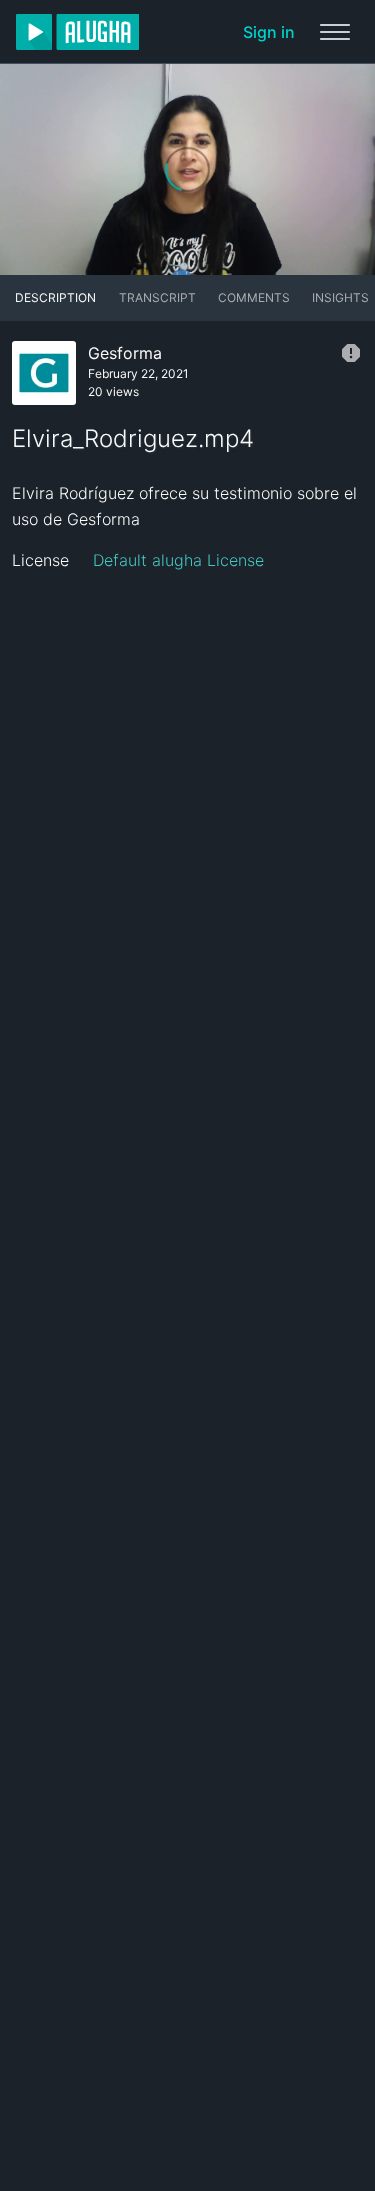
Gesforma (125, 353)
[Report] (351, 353)
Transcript (157, 297)
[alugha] (77, 32)
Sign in (269, 32)
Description (55, 297)
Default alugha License (178, 560)
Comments (254, 297)
